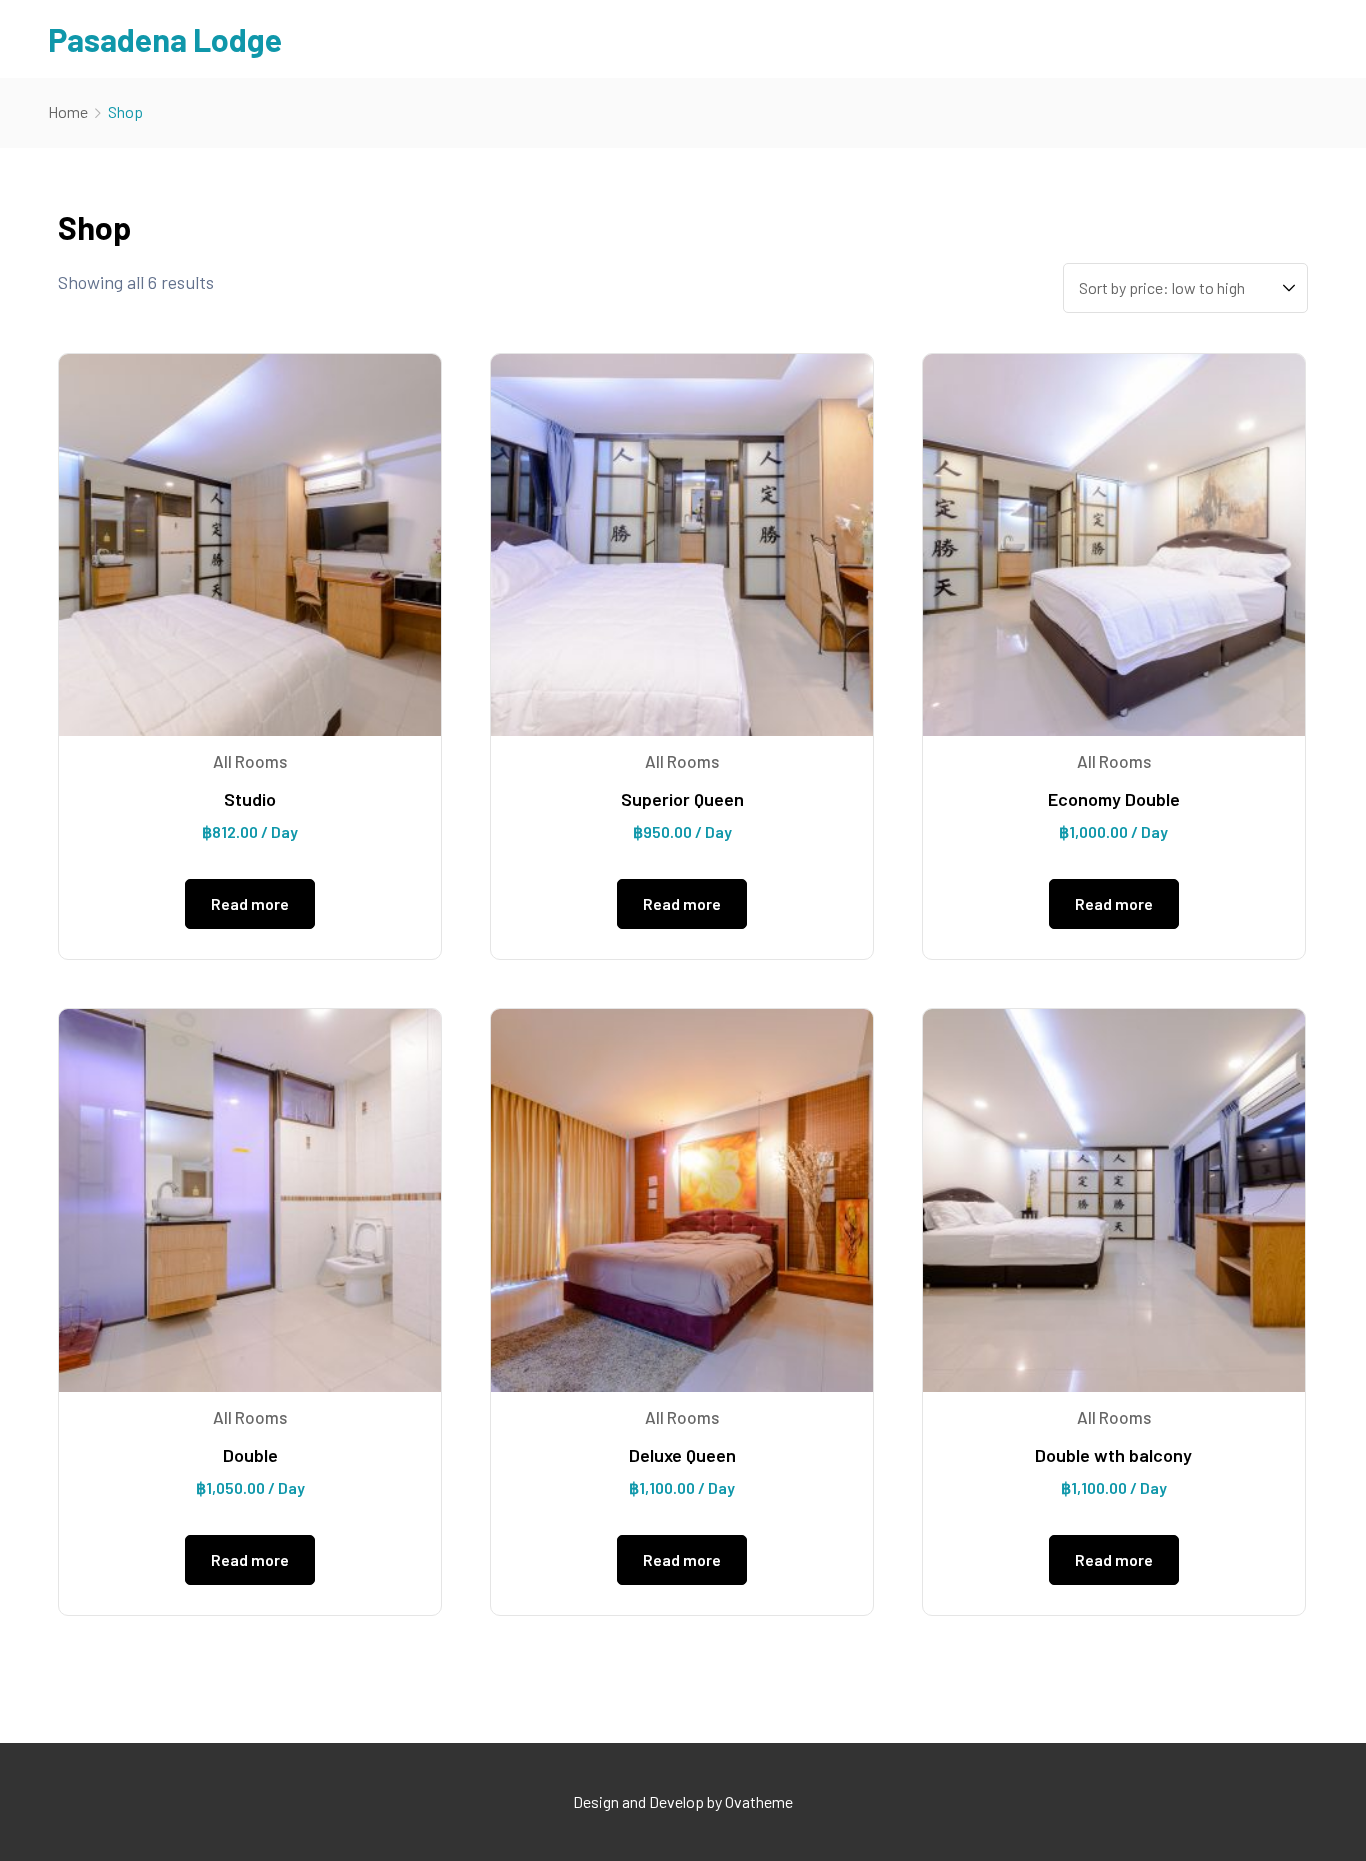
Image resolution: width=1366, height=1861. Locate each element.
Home (68, 111)
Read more (250, 903)
